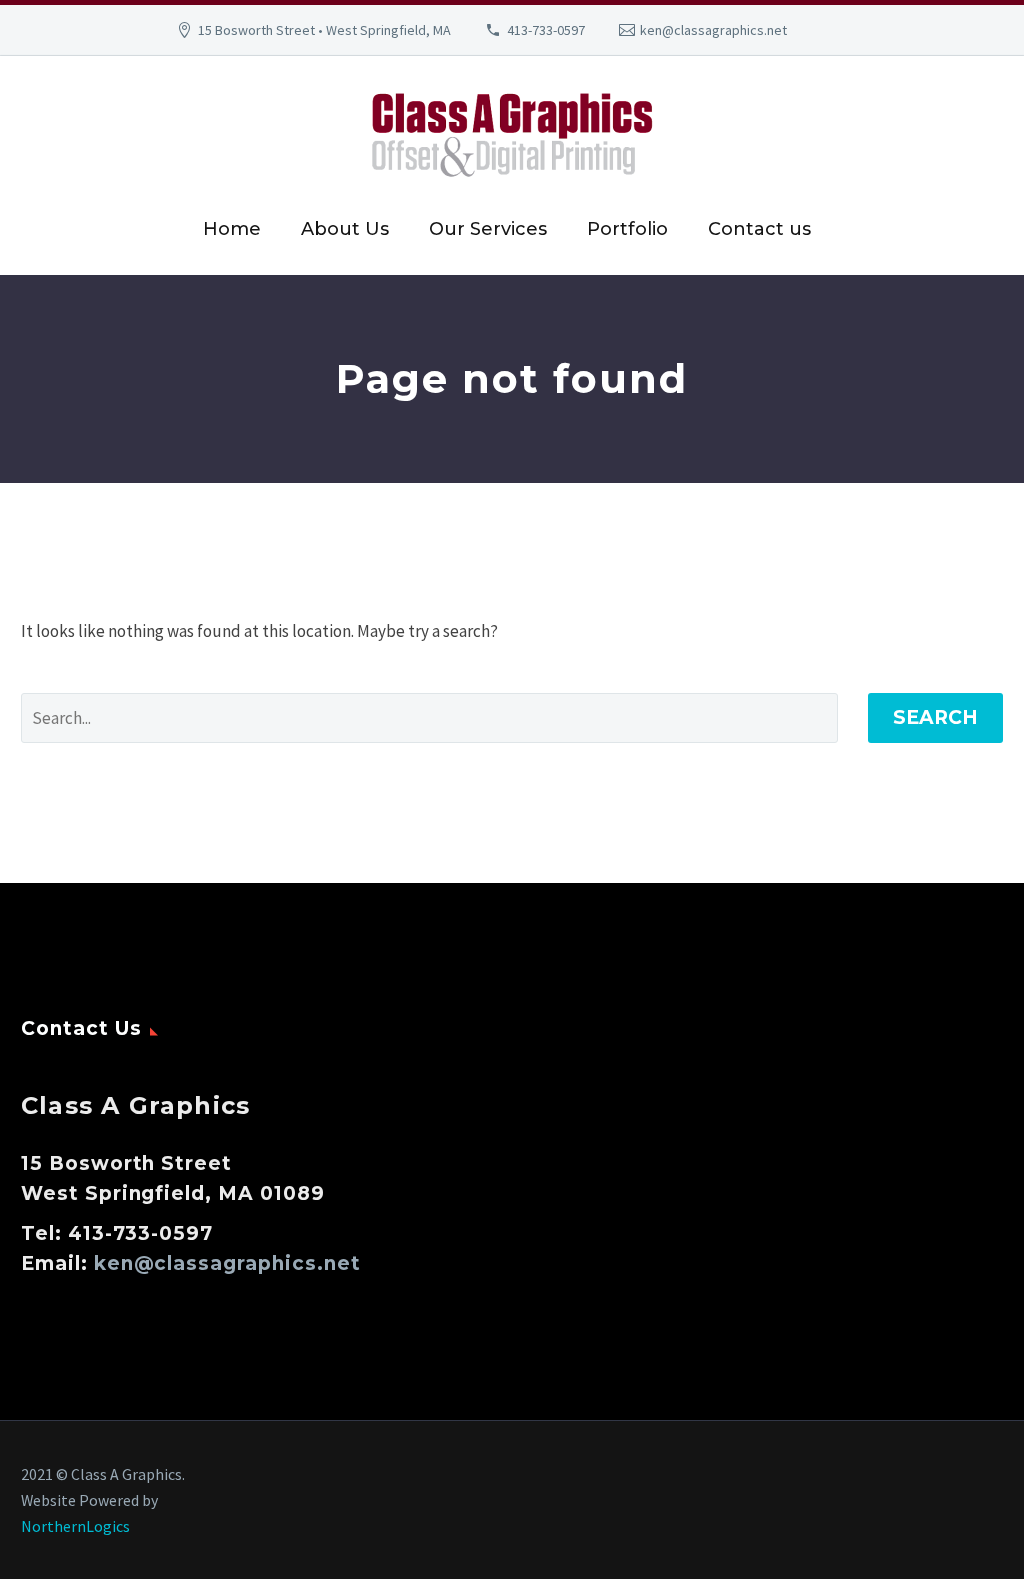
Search (935, 717)
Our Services (488, 229)
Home (232, 229)
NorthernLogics (75, 1526)
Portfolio (627, 229)
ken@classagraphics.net (713, 30)
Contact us (759, 229)
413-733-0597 (546, 30)
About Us (345, 229)
